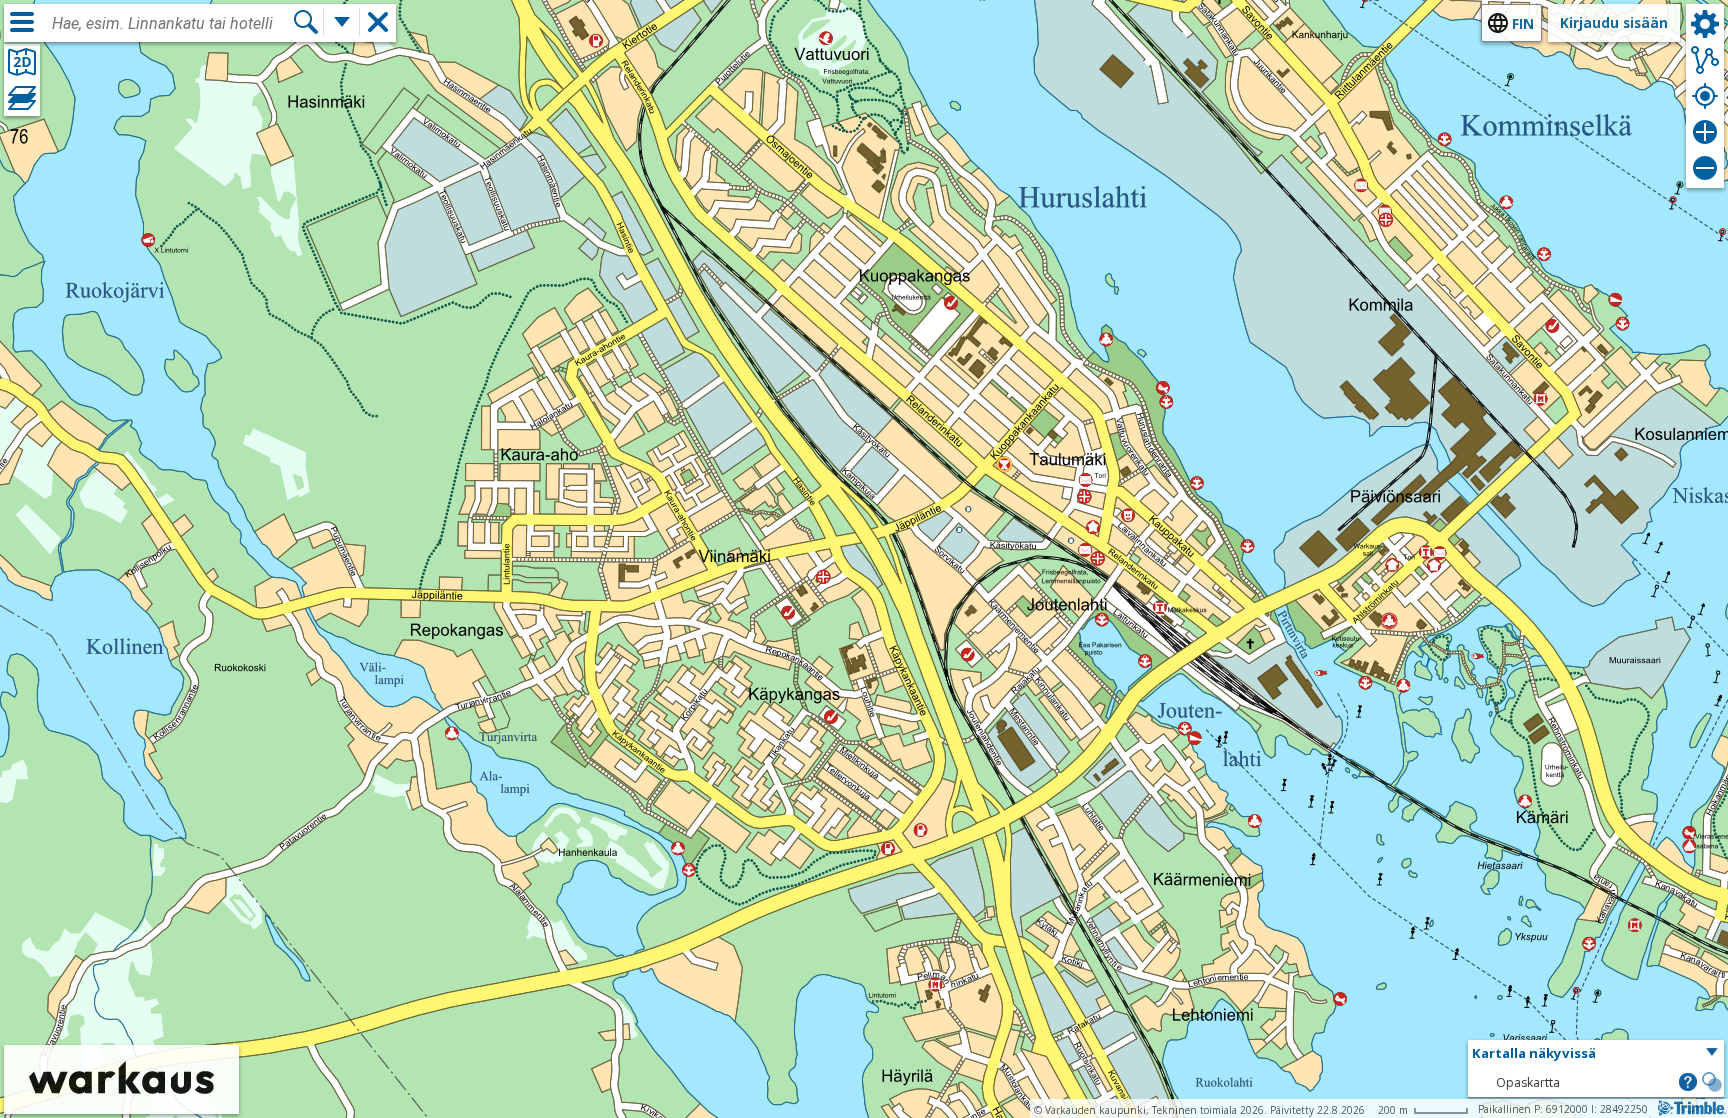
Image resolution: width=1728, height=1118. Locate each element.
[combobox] (172, 24)
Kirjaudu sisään (1614, 22)
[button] (1596, 1054)
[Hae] (306, 22)
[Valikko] (22, 22)
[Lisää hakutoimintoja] (342, 22)
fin (1523, 23)
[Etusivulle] (121, 1100)
